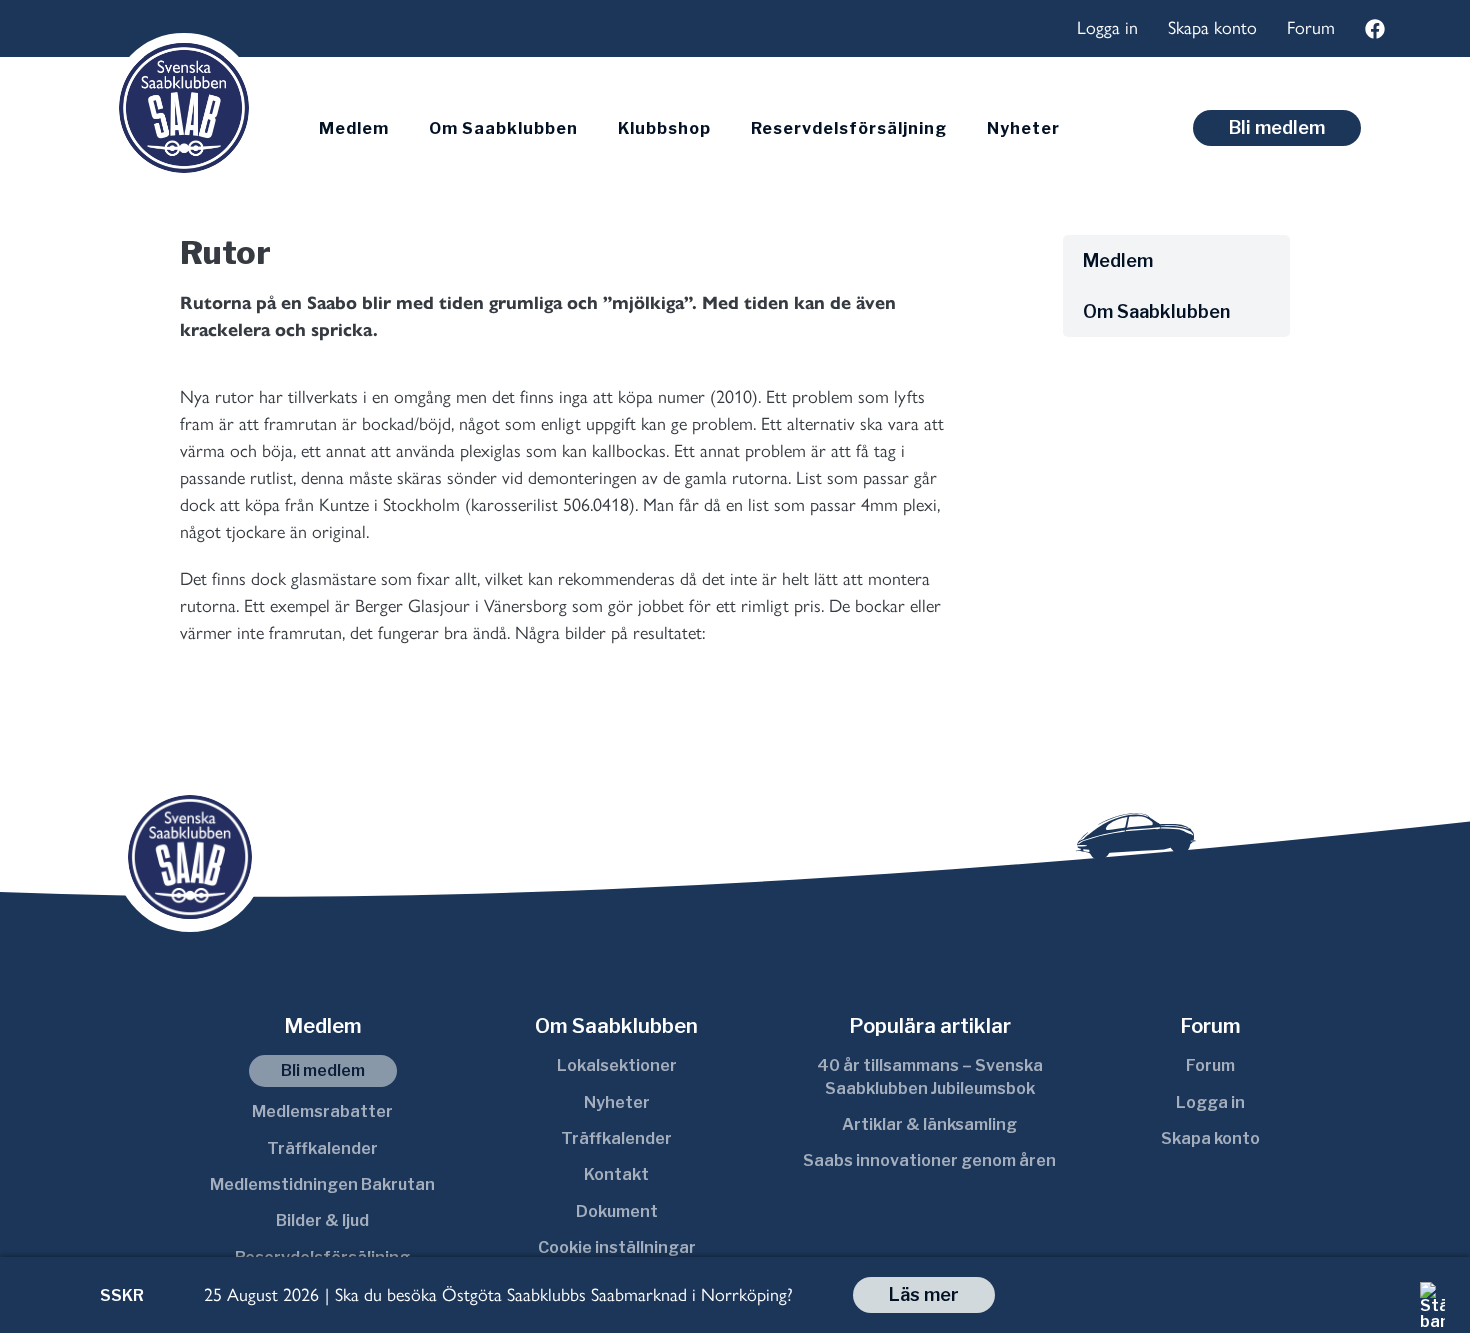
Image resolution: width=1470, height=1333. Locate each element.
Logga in (1107, 28)
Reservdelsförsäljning (849, 128)
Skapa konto (1212, 28)
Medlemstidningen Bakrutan (322, 1184)
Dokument (617, 1211)
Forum (1311, 28)
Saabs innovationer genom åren (929, 1160)
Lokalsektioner (617, 1065)
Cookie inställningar (617, 1247)
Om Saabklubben (503, 128)
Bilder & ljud (322, 1220)
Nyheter (1023, 128)
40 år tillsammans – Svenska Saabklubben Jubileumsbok (930, 1076)
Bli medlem (1277, 127)
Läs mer (924, 1294)
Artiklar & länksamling (929, 1124)
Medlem (354, 128)
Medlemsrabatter (322, 1111)
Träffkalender (322, 1148)
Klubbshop (664, 128)
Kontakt (616, 1174)
